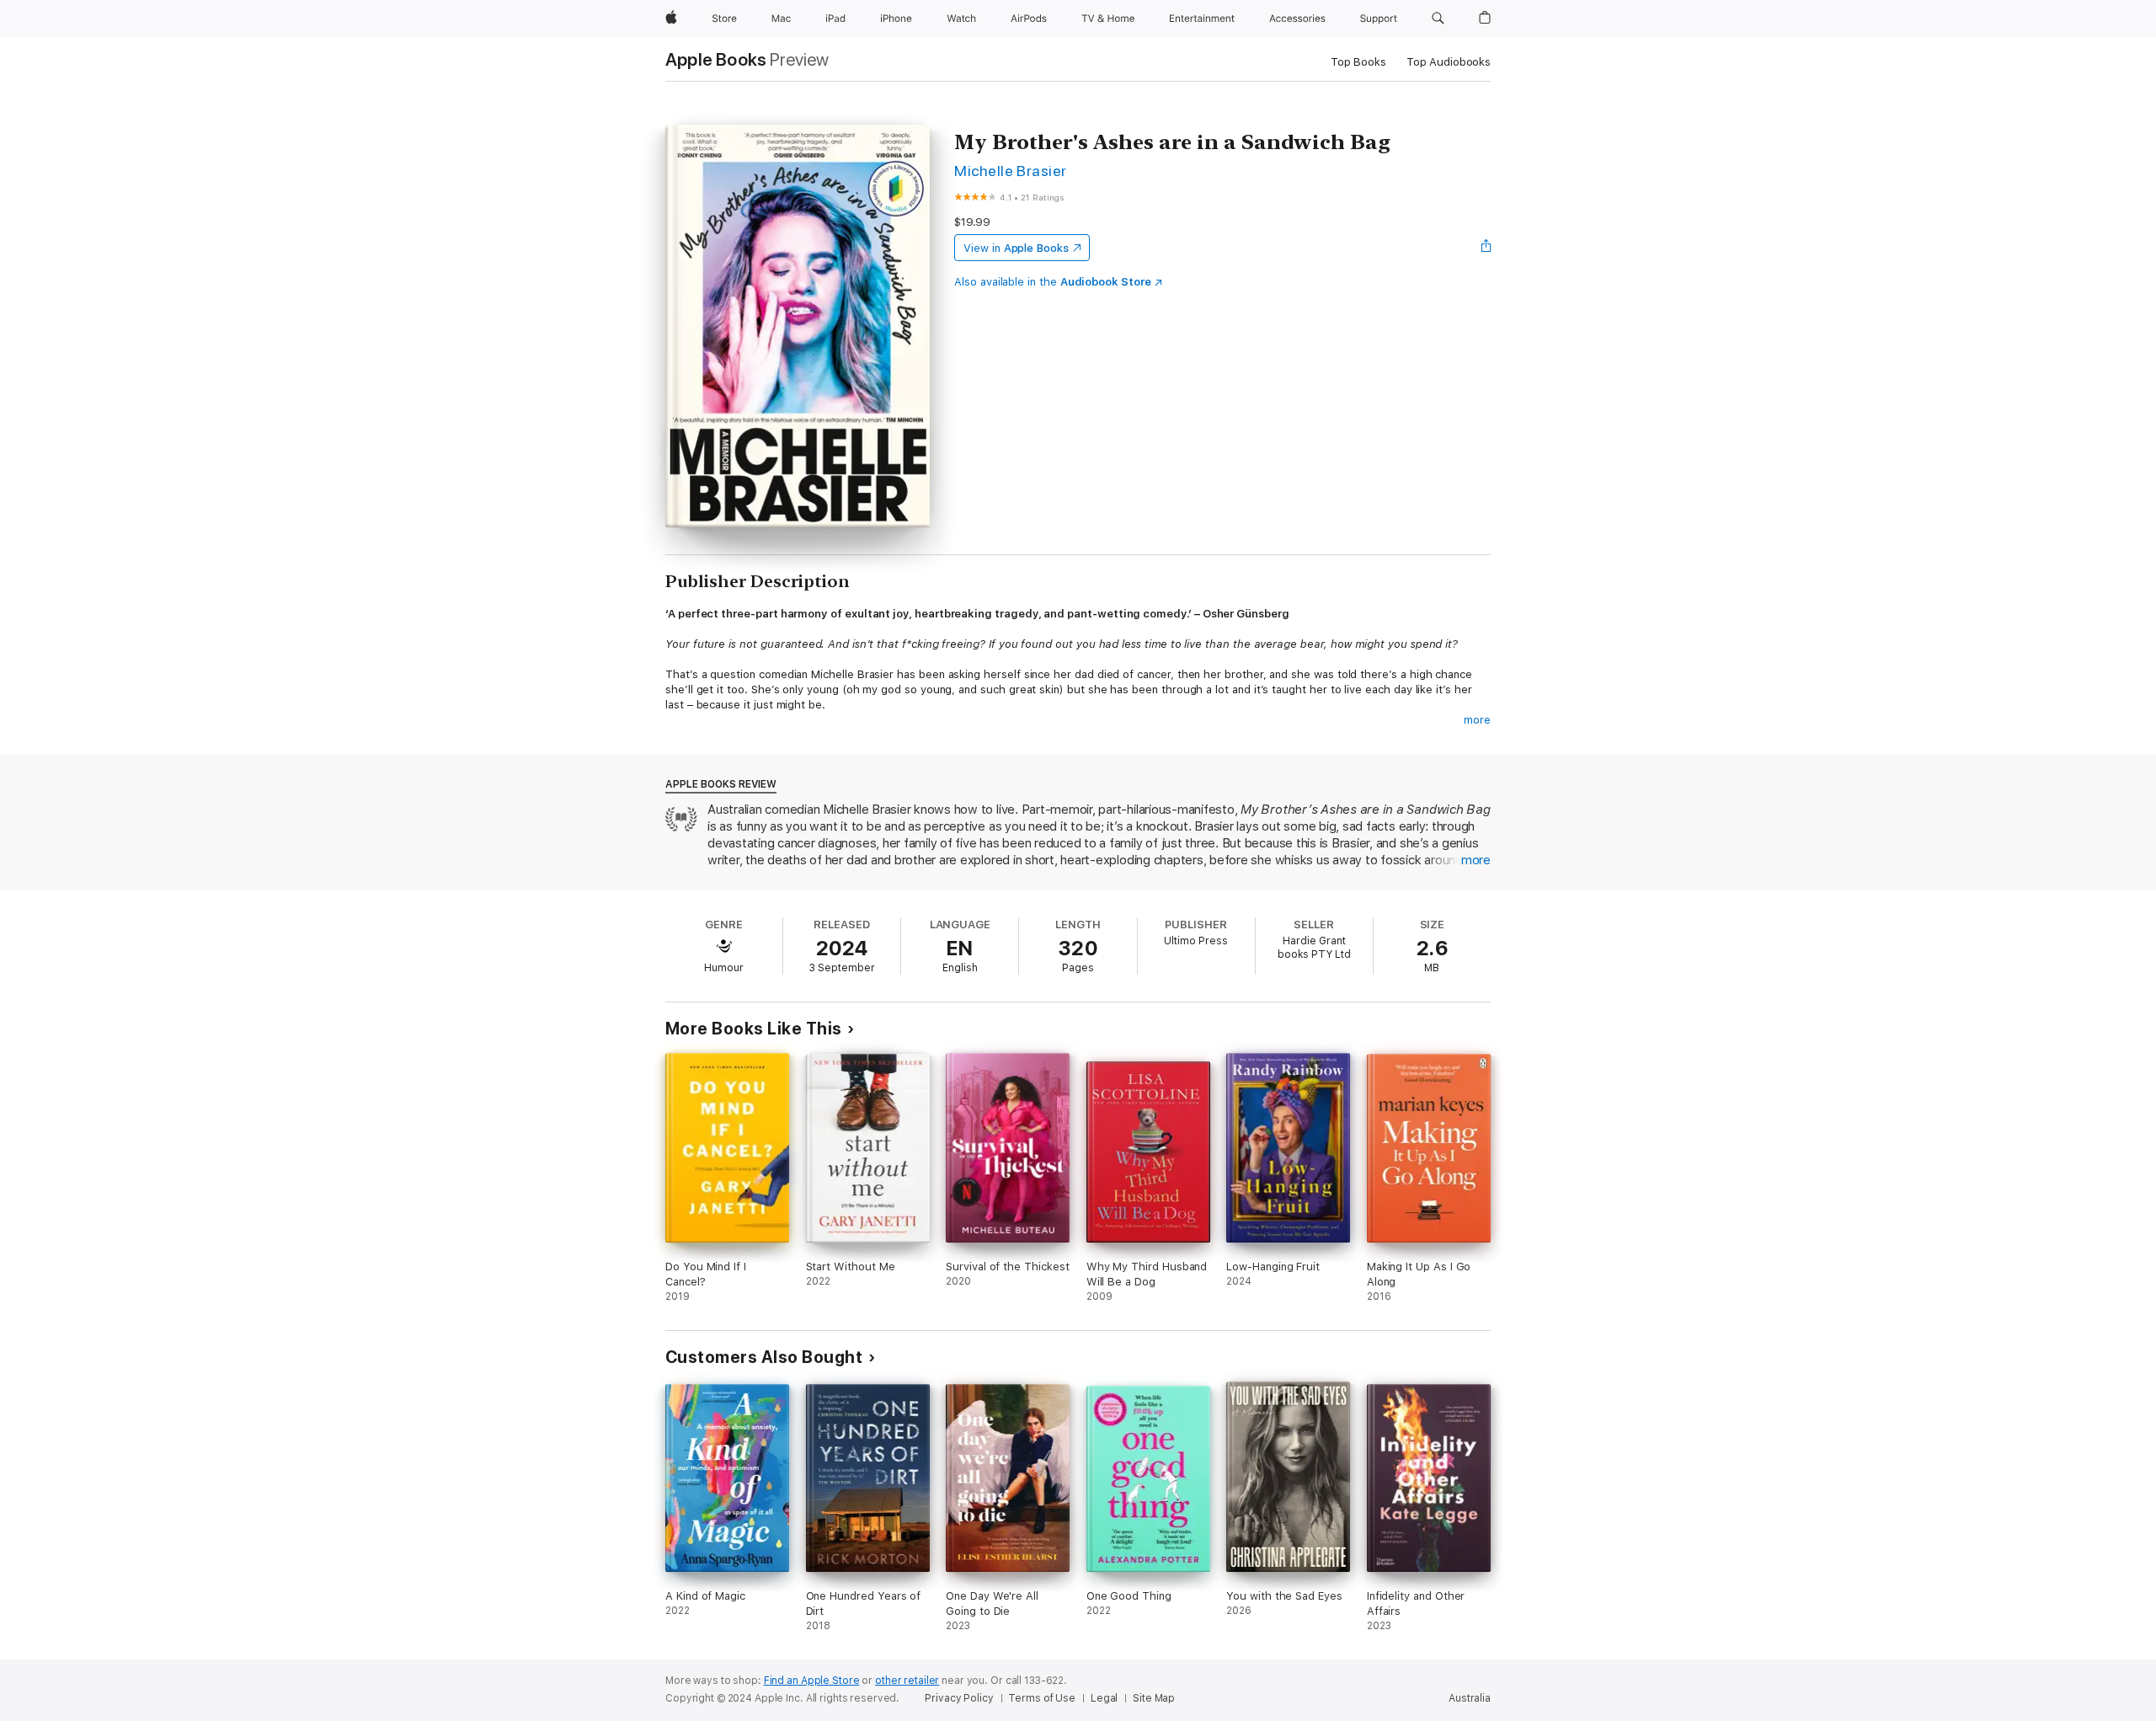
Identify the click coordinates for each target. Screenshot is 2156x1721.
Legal (1104, 1698)
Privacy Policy (959, 1698)
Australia (1470, 1698)
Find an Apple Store (812, 1681)
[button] (1438, 19)
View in (1016, 248)
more (1477, 720)
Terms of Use (1042, 1698)
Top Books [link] (1358, 62)
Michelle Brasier (1011, 171)
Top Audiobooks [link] (1449, 62)
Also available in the (1053, 282)
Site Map (1154, 1698)
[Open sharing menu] (1486, 248)
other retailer (907, 1681)
